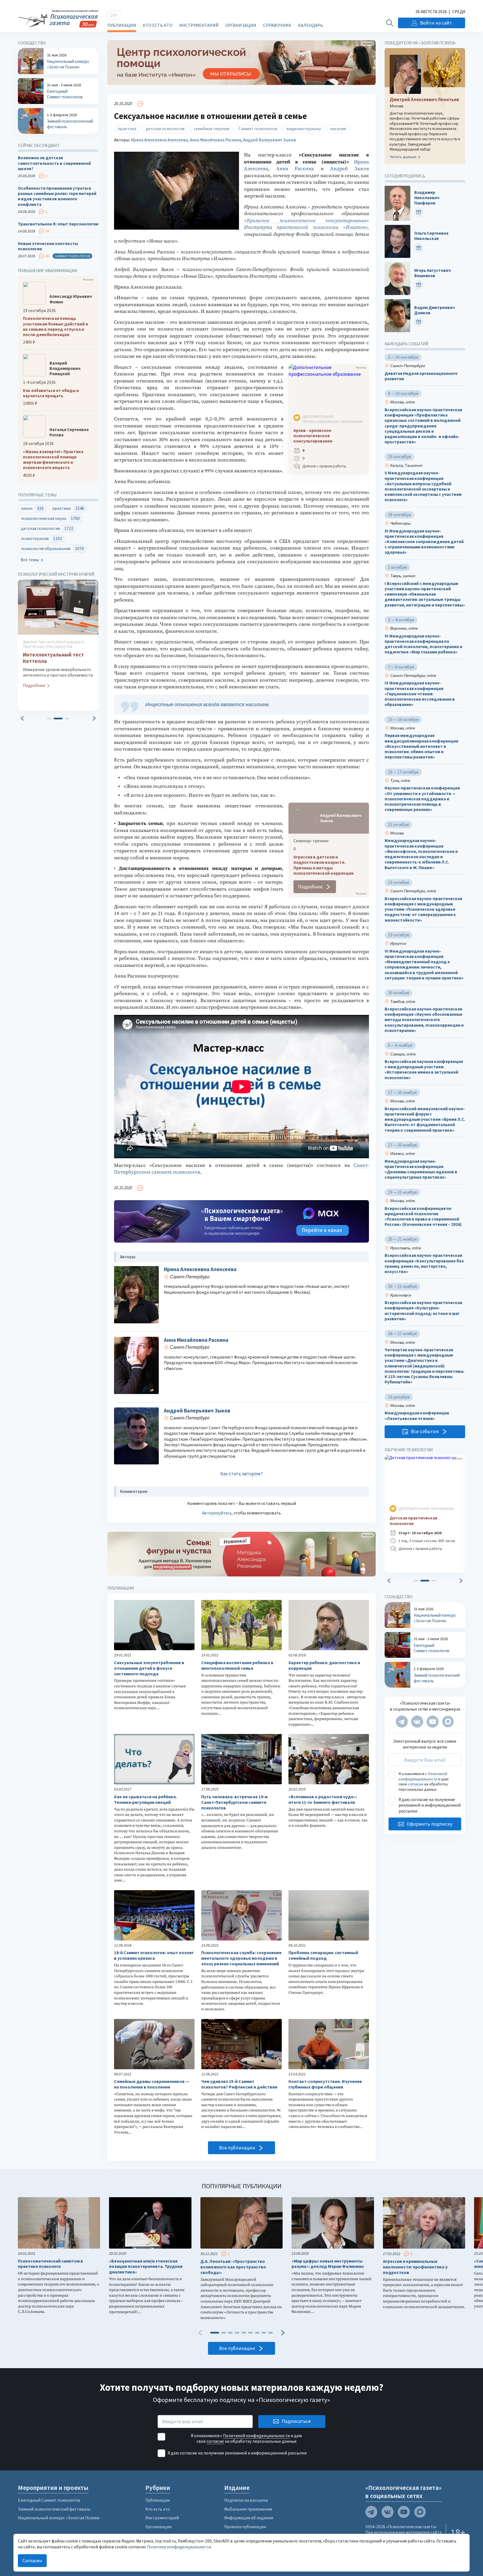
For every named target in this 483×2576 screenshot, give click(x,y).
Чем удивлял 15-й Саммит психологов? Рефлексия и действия (239, 2084)
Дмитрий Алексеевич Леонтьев (424, 100)
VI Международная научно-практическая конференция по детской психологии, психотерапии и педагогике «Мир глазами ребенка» (423, 644)
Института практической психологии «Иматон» (306, 227)
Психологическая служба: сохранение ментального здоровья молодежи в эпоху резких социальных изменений (241, 1958)
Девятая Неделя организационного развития (421, 376)
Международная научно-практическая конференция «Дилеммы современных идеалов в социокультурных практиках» (421, 1169)
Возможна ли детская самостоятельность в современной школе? (54, 163)
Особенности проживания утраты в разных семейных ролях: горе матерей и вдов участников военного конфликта (57, 196)
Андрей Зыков (350, 169)
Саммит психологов (258, 129)
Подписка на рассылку (246, 2500)
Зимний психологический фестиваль (54, 2509)
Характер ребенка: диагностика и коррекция (324, 1665)
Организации (241, 25)
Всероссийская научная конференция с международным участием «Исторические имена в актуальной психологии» (424, 1070)
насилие (338, 129)
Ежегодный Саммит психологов (49, 2500)
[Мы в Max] (448, 1722)
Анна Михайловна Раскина (216, 140)
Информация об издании (249, 2518)
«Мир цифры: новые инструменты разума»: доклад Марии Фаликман (328, 2264)
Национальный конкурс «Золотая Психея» (59, 2518)
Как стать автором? (241, 1474)
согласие (416, 1784)
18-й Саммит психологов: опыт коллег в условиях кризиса (154, 1955)
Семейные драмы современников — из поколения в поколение (152, 2084)
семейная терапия (211, 129)
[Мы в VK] (417, 1722)
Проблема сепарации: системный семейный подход (323, 1955)
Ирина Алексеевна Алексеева (159, 140)
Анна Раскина (295, 169)
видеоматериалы (304, 129)
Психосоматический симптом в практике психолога (50, 2264)
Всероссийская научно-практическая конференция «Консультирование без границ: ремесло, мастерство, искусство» (424, 1263)
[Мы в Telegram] (402, 1722)
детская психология (165, 129)
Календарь (311, 25)
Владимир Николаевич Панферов (427, 198)
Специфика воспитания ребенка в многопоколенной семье (237, 1665)
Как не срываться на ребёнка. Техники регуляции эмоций (145, 1800)
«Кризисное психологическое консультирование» (306, 221)
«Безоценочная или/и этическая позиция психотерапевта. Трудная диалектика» (146, 2267)
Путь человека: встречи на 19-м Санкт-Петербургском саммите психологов (234, 1802)
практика (127, 129)
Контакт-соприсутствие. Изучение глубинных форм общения (325, 2084)
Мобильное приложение (248, 2509)
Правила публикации (245, 2527)
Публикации (122, 25)
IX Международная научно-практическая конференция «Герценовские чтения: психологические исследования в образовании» (420, 694)
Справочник (277, 25)
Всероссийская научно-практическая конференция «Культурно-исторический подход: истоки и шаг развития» (423, 1311)
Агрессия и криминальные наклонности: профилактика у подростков (415, 2267)
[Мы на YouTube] (433, 1722)
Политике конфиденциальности (179, 2547)
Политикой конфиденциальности (423, 1776)
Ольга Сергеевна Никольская (431, 236)
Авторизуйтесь (217, 1513)
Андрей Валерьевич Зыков (270, 140)
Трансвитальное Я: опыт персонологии (58, 224)
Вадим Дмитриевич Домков (435, 310)
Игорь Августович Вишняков (433, 273)
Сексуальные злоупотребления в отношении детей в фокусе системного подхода (149, 1668)
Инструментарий (199, 25)
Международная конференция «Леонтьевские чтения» (417, 1416)
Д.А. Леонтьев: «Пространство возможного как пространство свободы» (233, 2267)
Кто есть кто (158, 25)
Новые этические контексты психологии (48, 246)
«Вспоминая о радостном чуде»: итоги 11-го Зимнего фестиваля (323, 1800)
